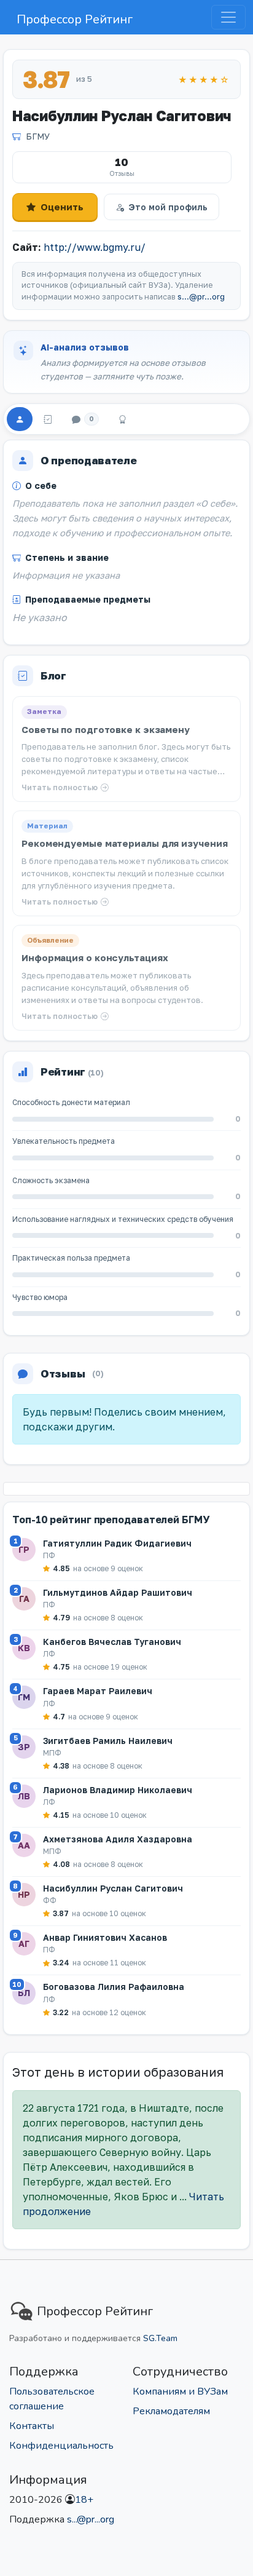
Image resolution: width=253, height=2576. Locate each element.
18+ (84, 2500)
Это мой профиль (168, 207)
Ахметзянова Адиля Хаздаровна (118, 1839)
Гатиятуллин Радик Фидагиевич (117, 1543)
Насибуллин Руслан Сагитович (113, 1888)
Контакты (32, 2426)
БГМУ (38, 136)
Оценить (62, 207)
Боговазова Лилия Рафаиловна (114, 1987)
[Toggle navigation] (228, 17)
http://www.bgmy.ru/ (95, 247)
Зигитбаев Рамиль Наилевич (108, 1741)
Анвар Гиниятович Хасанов (105, 1937)
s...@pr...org (201, 297)
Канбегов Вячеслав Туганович (112, 1642)
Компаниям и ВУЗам (180, 2392)
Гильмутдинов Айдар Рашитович (118, 1592)
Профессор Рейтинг (75, 19)
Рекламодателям (171, 2411)
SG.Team (160, 2338)
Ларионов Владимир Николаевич (118, 1790)
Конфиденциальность (61, 2446)
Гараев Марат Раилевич (98, 1691)
